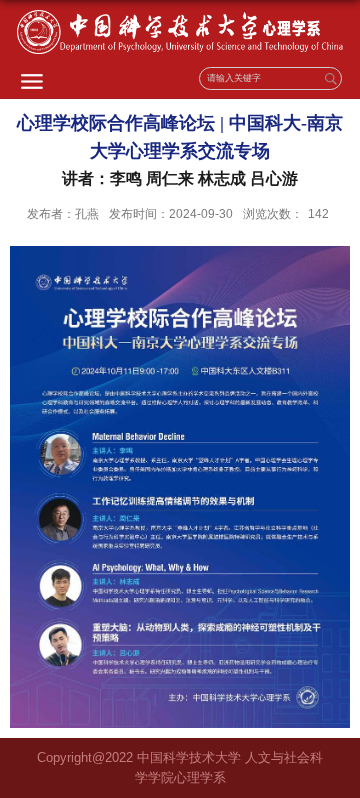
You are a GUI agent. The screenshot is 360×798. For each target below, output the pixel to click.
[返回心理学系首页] (180, 32)
